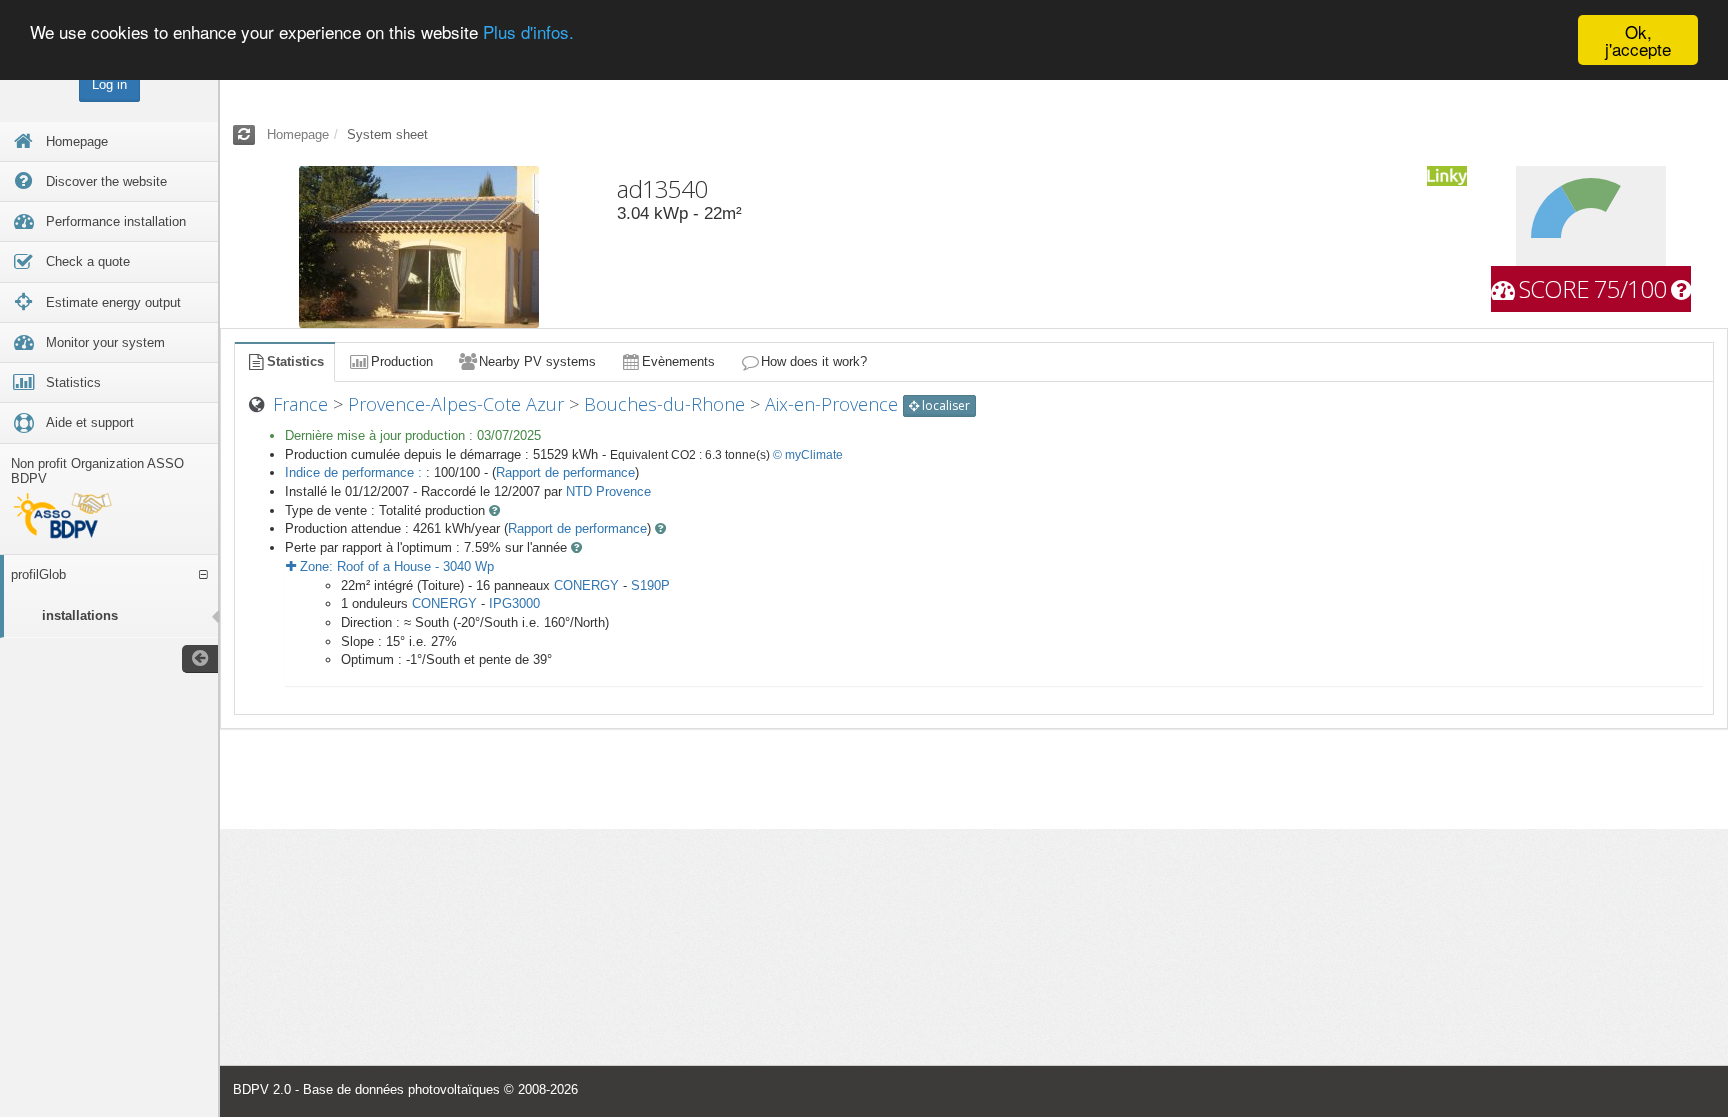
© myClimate (808, 455)
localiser (944, 405)
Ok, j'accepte (1638, 40)
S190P (650, 585)
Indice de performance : (355, 472)
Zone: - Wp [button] (395, 566)
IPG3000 (514, 603)
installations (80, 615)
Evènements (678, 361)
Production (402, 361)
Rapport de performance (565, 472)
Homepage (298, 134)
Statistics (295, 361)
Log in (109, 84)
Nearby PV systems (537, 361)
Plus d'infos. (528, 32)
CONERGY (586, 585)
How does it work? (814, 361)
